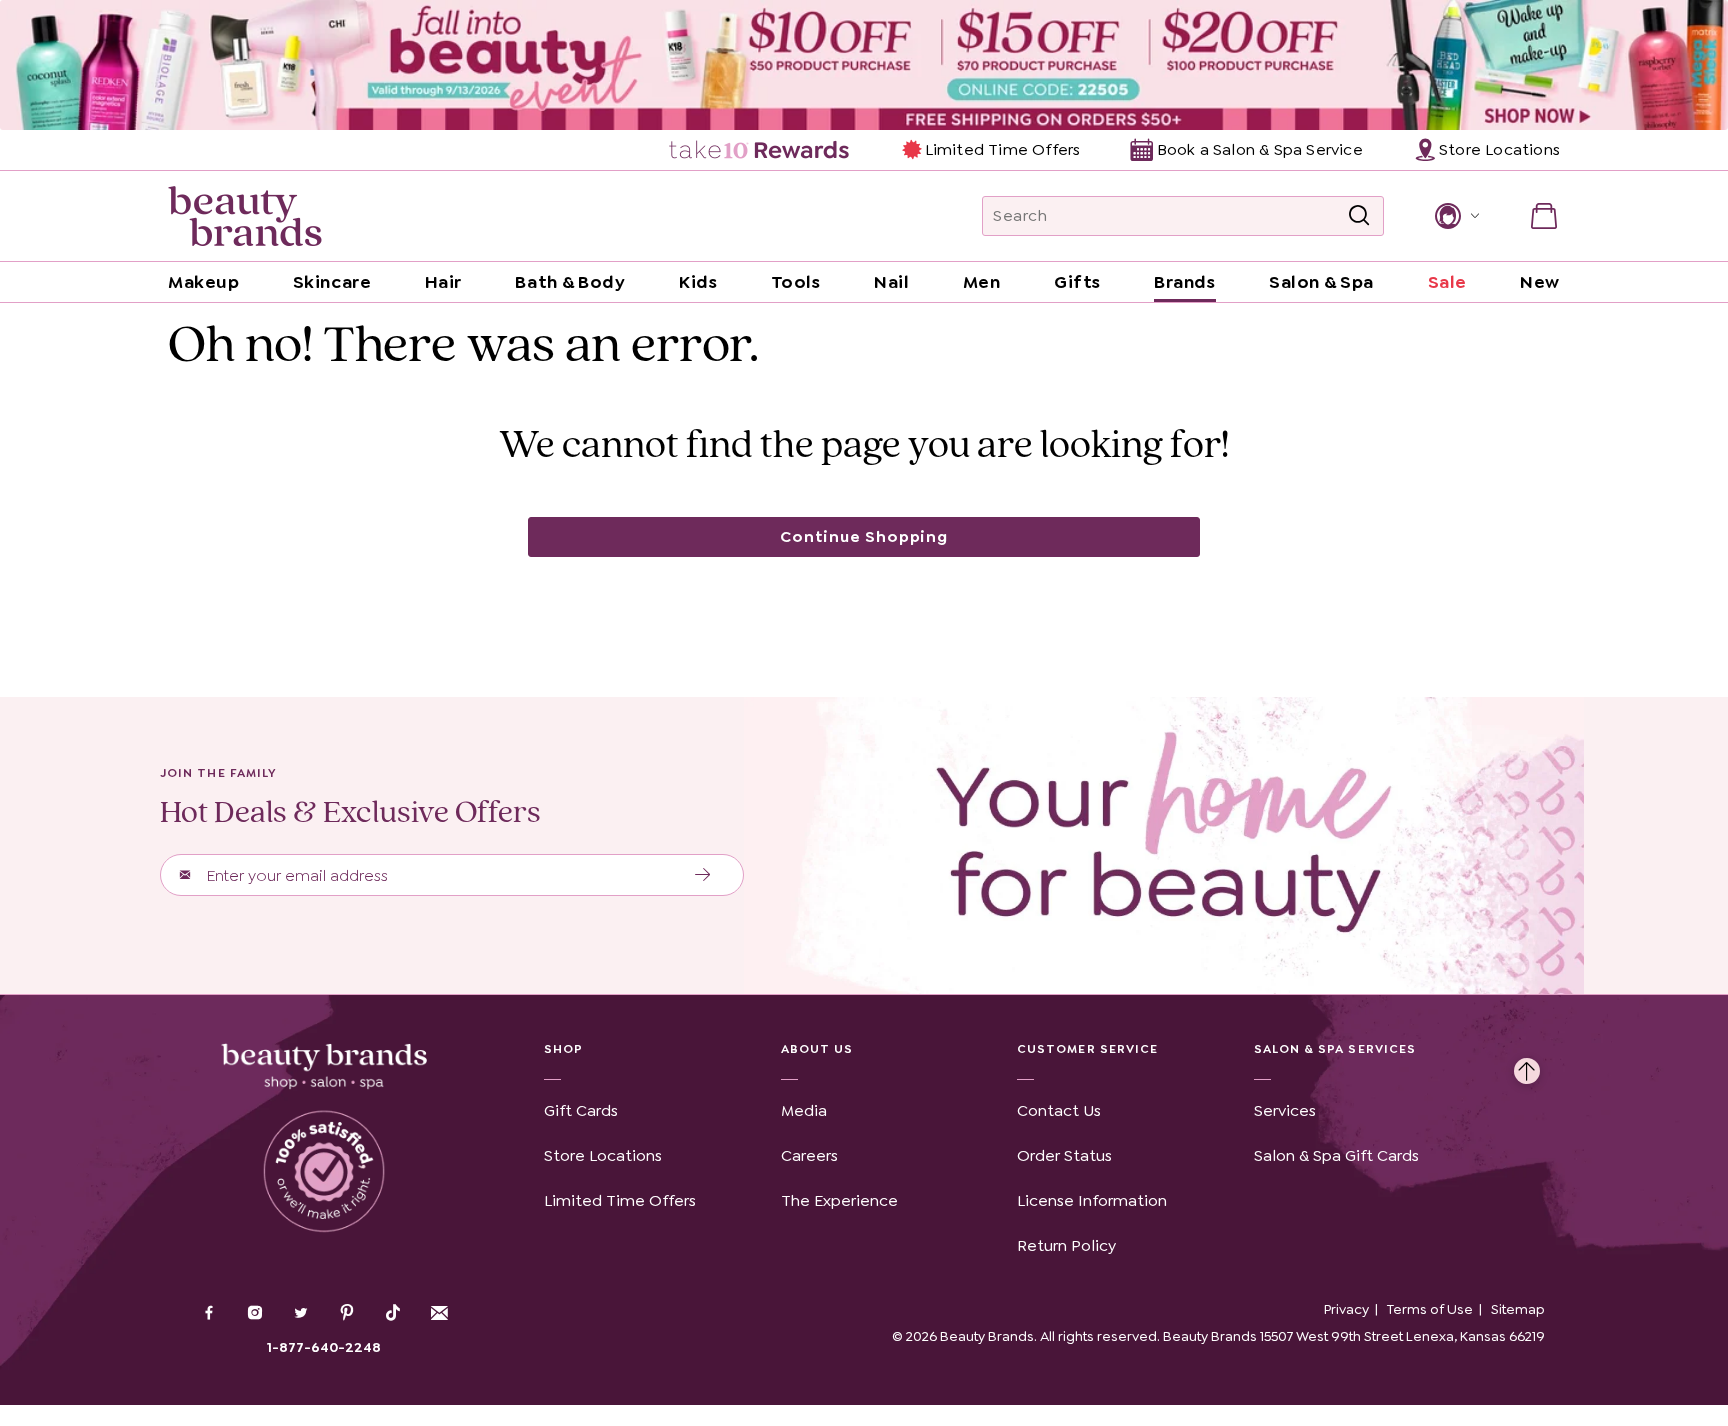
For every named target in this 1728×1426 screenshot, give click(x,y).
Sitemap (1518, 1309)
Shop (563, 1049)
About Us (817, 1049)
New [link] (1540, 282)
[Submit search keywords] (1359, 216)
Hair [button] (443, 282)
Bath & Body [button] (570, 282)
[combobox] (1183, 216)
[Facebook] (209, 1315)
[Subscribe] (703, 875)
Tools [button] (796, 282)
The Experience (839, 1200)
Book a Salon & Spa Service (1259, 149)
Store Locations (603, 1155)
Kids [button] (698, 282)
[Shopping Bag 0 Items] (1544, 216)
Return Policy (1066, 1245)
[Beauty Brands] (245, 216)
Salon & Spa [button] (1321, 282)
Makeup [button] (203, 282)
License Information (1092, 1200)
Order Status (1064, 1155)
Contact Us (1059, 1110)
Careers (809, 1155)
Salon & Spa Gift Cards (1336, 1155)
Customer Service (1087, 1049)
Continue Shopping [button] (864, 536)
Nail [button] (891, 282)
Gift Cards (581, 1110)
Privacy (1346, 1309)
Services (1285, 1110)
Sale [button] (1447, 282)
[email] (439, 1313)
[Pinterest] (347, 1315)
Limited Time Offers (1002, 149)
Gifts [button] (1077, 282)
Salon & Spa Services (1335, 1049)
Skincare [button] (332, 282)
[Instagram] (255, 1315)
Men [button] (982, 282)
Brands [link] (1184, 282)
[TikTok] (393, 1313)
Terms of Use (1430, 1309)
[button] (1455, 216)
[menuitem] (760, 150)
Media (804, 1110)
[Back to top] (1527, 1066)
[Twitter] (301, 1315)
